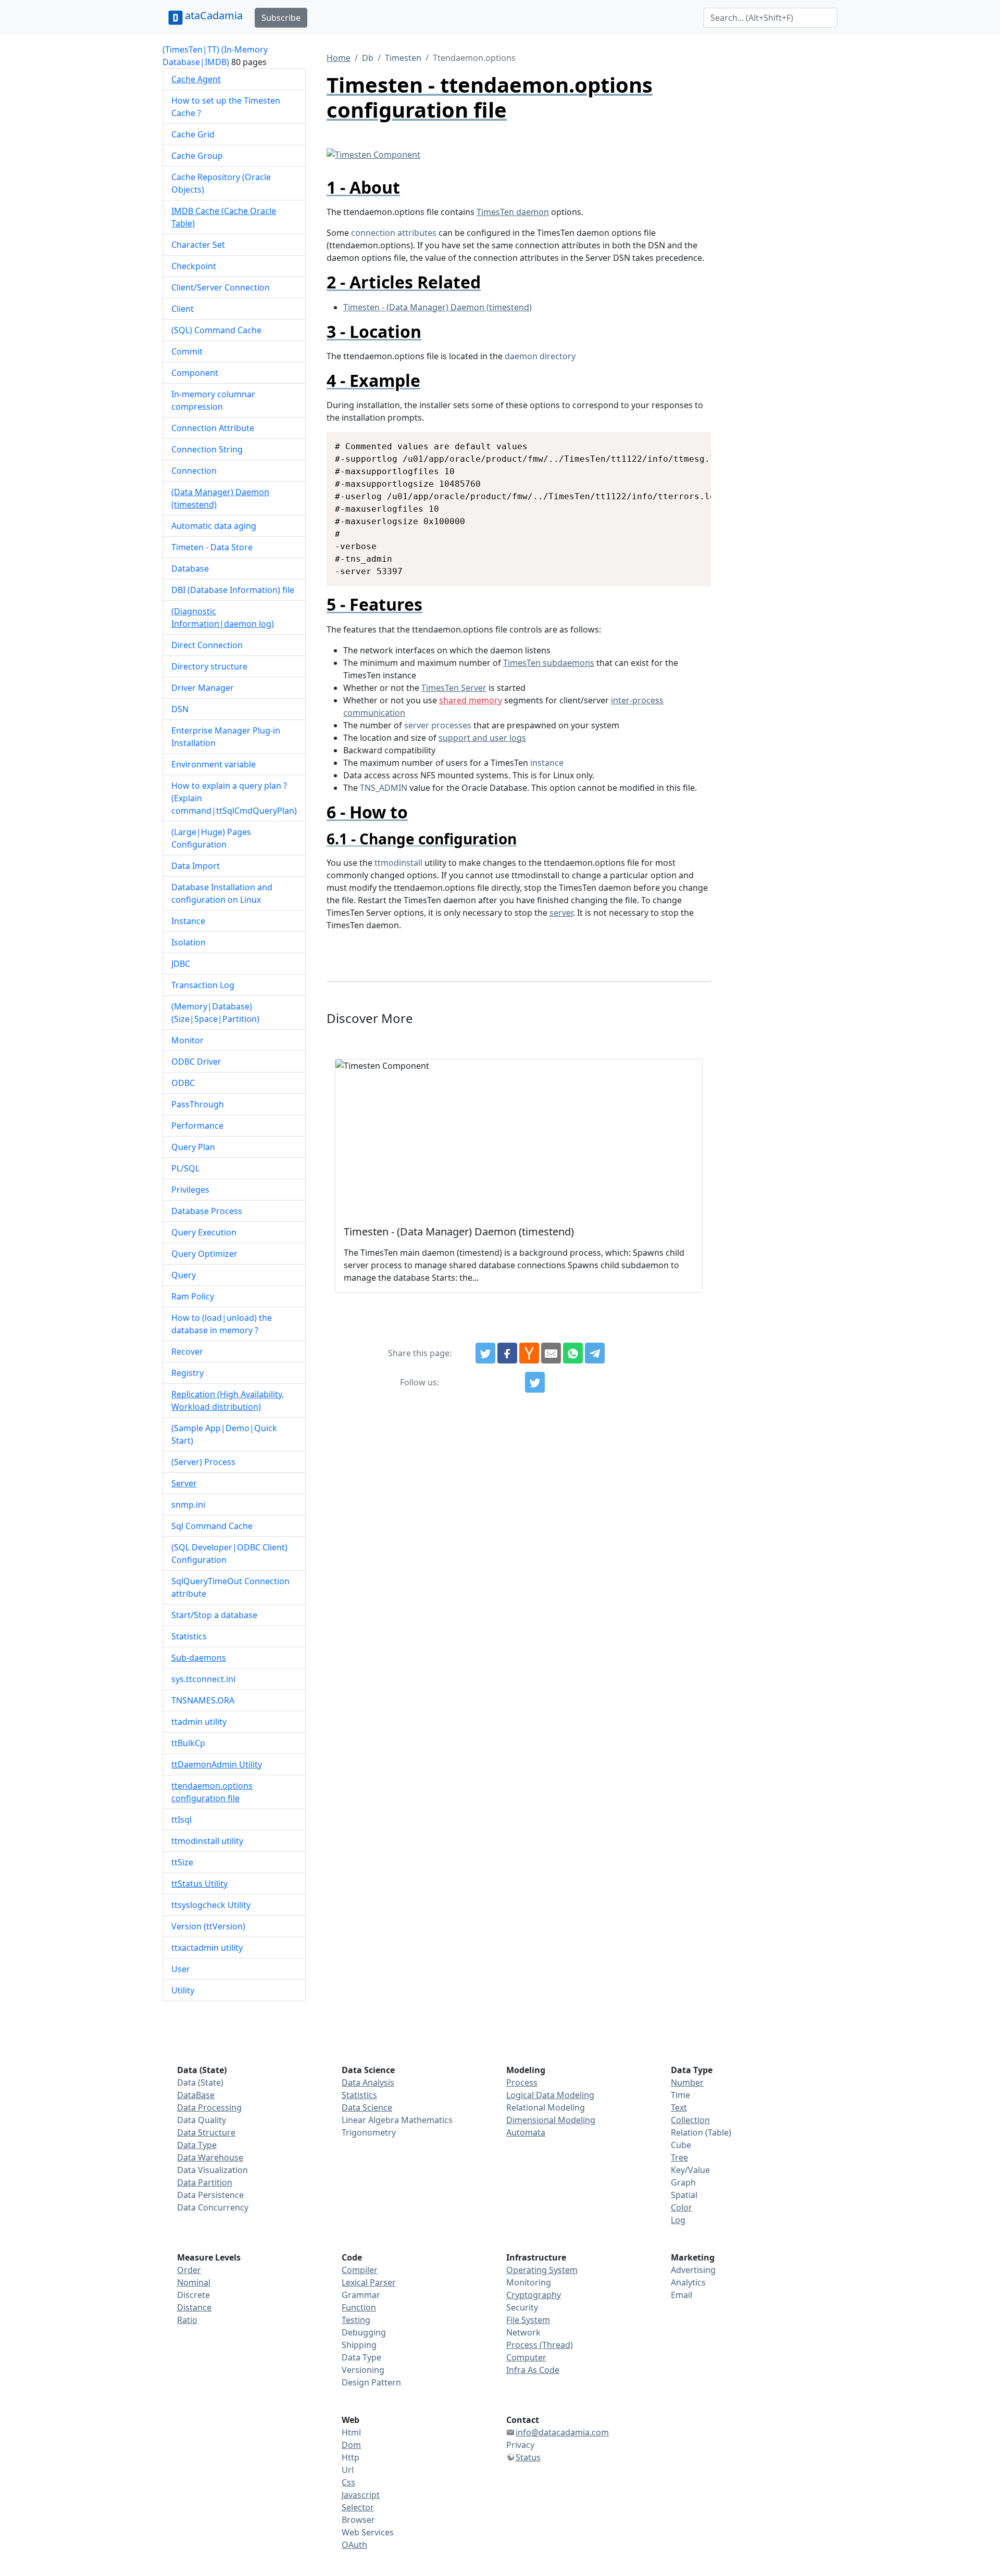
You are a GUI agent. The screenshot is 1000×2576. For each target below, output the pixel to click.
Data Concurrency (213, 2207)
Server (184, 1483)
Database (190, 569)
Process (522, 2082)
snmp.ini (188, 1505)
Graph (683, 2182)
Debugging (364, 2332)
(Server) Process (203, 1462)
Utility (183, 1990)
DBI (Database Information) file (233, 590)
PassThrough (198, 1104)
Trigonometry (369, 2132)
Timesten (403, 58)
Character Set (198, 245)
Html (351, 2432)
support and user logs (482, 738)
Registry (187, 1373)
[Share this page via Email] (551, 1353)
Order (189, 2270)
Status (528, 2457)
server (561, 913)
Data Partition (205, 2182)
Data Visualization (213, 2170)
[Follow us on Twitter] (535, 1382)
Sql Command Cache (212, 1526)
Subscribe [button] (281, 18)
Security (522, 2307)
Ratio (187, 2320)
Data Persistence (210, 2195)
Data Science (367, 2107)
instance (547, 763)
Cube (681, 2145)
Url (348, 2470)
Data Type (197, 2145)
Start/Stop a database (214, 1615)
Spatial (684, 2195)
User (181, 1969)
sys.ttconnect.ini (203, 1679)
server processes (438, 725)
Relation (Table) (701, 2132)
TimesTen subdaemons (549, 663)
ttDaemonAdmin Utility (217, 1764)
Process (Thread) (540, 2345)
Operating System (542, 2270)
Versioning (363, 2370)
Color (682, 2207)
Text (679, 2107)
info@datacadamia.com (562, 2432)
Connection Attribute (213, 428)
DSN (180, 709)
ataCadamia (214, 15)
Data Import (196, 866)
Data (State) (200, 2082)
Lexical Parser (369, 2282)
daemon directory (540, 356)
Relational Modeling (546, 2107)
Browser (358, 2520)
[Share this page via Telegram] (595, 1353)
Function (359, 2307)
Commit (187, 351)
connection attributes (394, 233)
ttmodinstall (398, 863)
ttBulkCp (188, 1743)
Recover (187, 1352)
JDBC (181, 964)
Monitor (187, 1040)
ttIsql (182, 1820)
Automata (526, 2132)
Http (351, 2457)
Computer (526, 2357)
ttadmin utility (199, 1722)
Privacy (520, 2445)
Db (368, 58)
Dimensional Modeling (551, 2120)
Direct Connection (207, 645)
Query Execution (204, 1232)
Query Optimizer (204, 1254)
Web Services (368, 2532)
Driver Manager (203, 688)
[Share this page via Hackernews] (529, 1353)
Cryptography (534, 2295)
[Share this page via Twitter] (485, 1353)
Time (680, 2095)
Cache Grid (193, 134)
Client (183, 309)
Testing (356, 2320)
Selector (358, 2507)
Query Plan (193, 1147)
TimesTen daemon (513, 212)
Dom (351, 2445)
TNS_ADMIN (384, 788)
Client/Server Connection (221, 287)
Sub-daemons (199, 1658)
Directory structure (209, 666)
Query (184, 1275)
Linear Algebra (370, 2120)
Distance (194, 2307)
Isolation (189, 942)
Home (339, 58)
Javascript (361, 2495)
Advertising (693, 2270)
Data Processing (209, 2107)
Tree (679, 2157)
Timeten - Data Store (212, 547)
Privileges (190, 1190)
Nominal (194, 2282)
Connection (194, 471)
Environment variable (214, 764)
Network (523, 2332)
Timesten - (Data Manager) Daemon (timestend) (438, 307)
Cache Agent (196, 79)
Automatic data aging (214, 526)
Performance (197, 1126)
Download (690, 441)
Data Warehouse (210, 2157)
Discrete (193, 2295)
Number (687, 2082)
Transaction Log (203, 985)
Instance (188, 921)
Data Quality (202, 2120)
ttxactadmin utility (207, 1948)
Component (195, 373)
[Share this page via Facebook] (507, 1353)
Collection (690, 2120)
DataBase (196, 2095)
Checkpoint (194, 266)
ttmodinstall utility (207, 1841)
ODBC (183, 1083)
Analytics (688, 2282)
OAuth (354, 2545)
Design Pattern (371, 2382)
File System (528, 2320)
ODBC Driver (196, 1062)
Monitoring (529, 2282)
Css (348, 2482)
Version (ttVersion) (208, 1926)
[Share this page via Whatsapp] (573, 1353)
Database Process (207, 1211)
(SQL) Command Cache (216, 330)
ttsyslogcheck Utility (211, 1905)
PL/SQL (185, 1168)
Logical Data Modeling (550, 2095)
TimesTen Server (454, 688)
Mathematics (427, 2120)
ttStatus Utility (199, 1884)
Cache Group (197, 156)
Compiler (360, 2270)
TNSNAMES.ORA (203, 1700)
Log (678, 2220)
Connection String (207, 449)
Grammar (361, 2295)
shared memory (471, 700)
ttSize (182, 1862)
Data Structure (206, 2132)
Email (682, 2295)
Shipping (359, 2345)
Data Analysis (368, 2082)
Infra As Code (533, 2370)
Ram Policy (193, 1296)
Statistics (189, 1636)
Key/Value (690, 2170)
